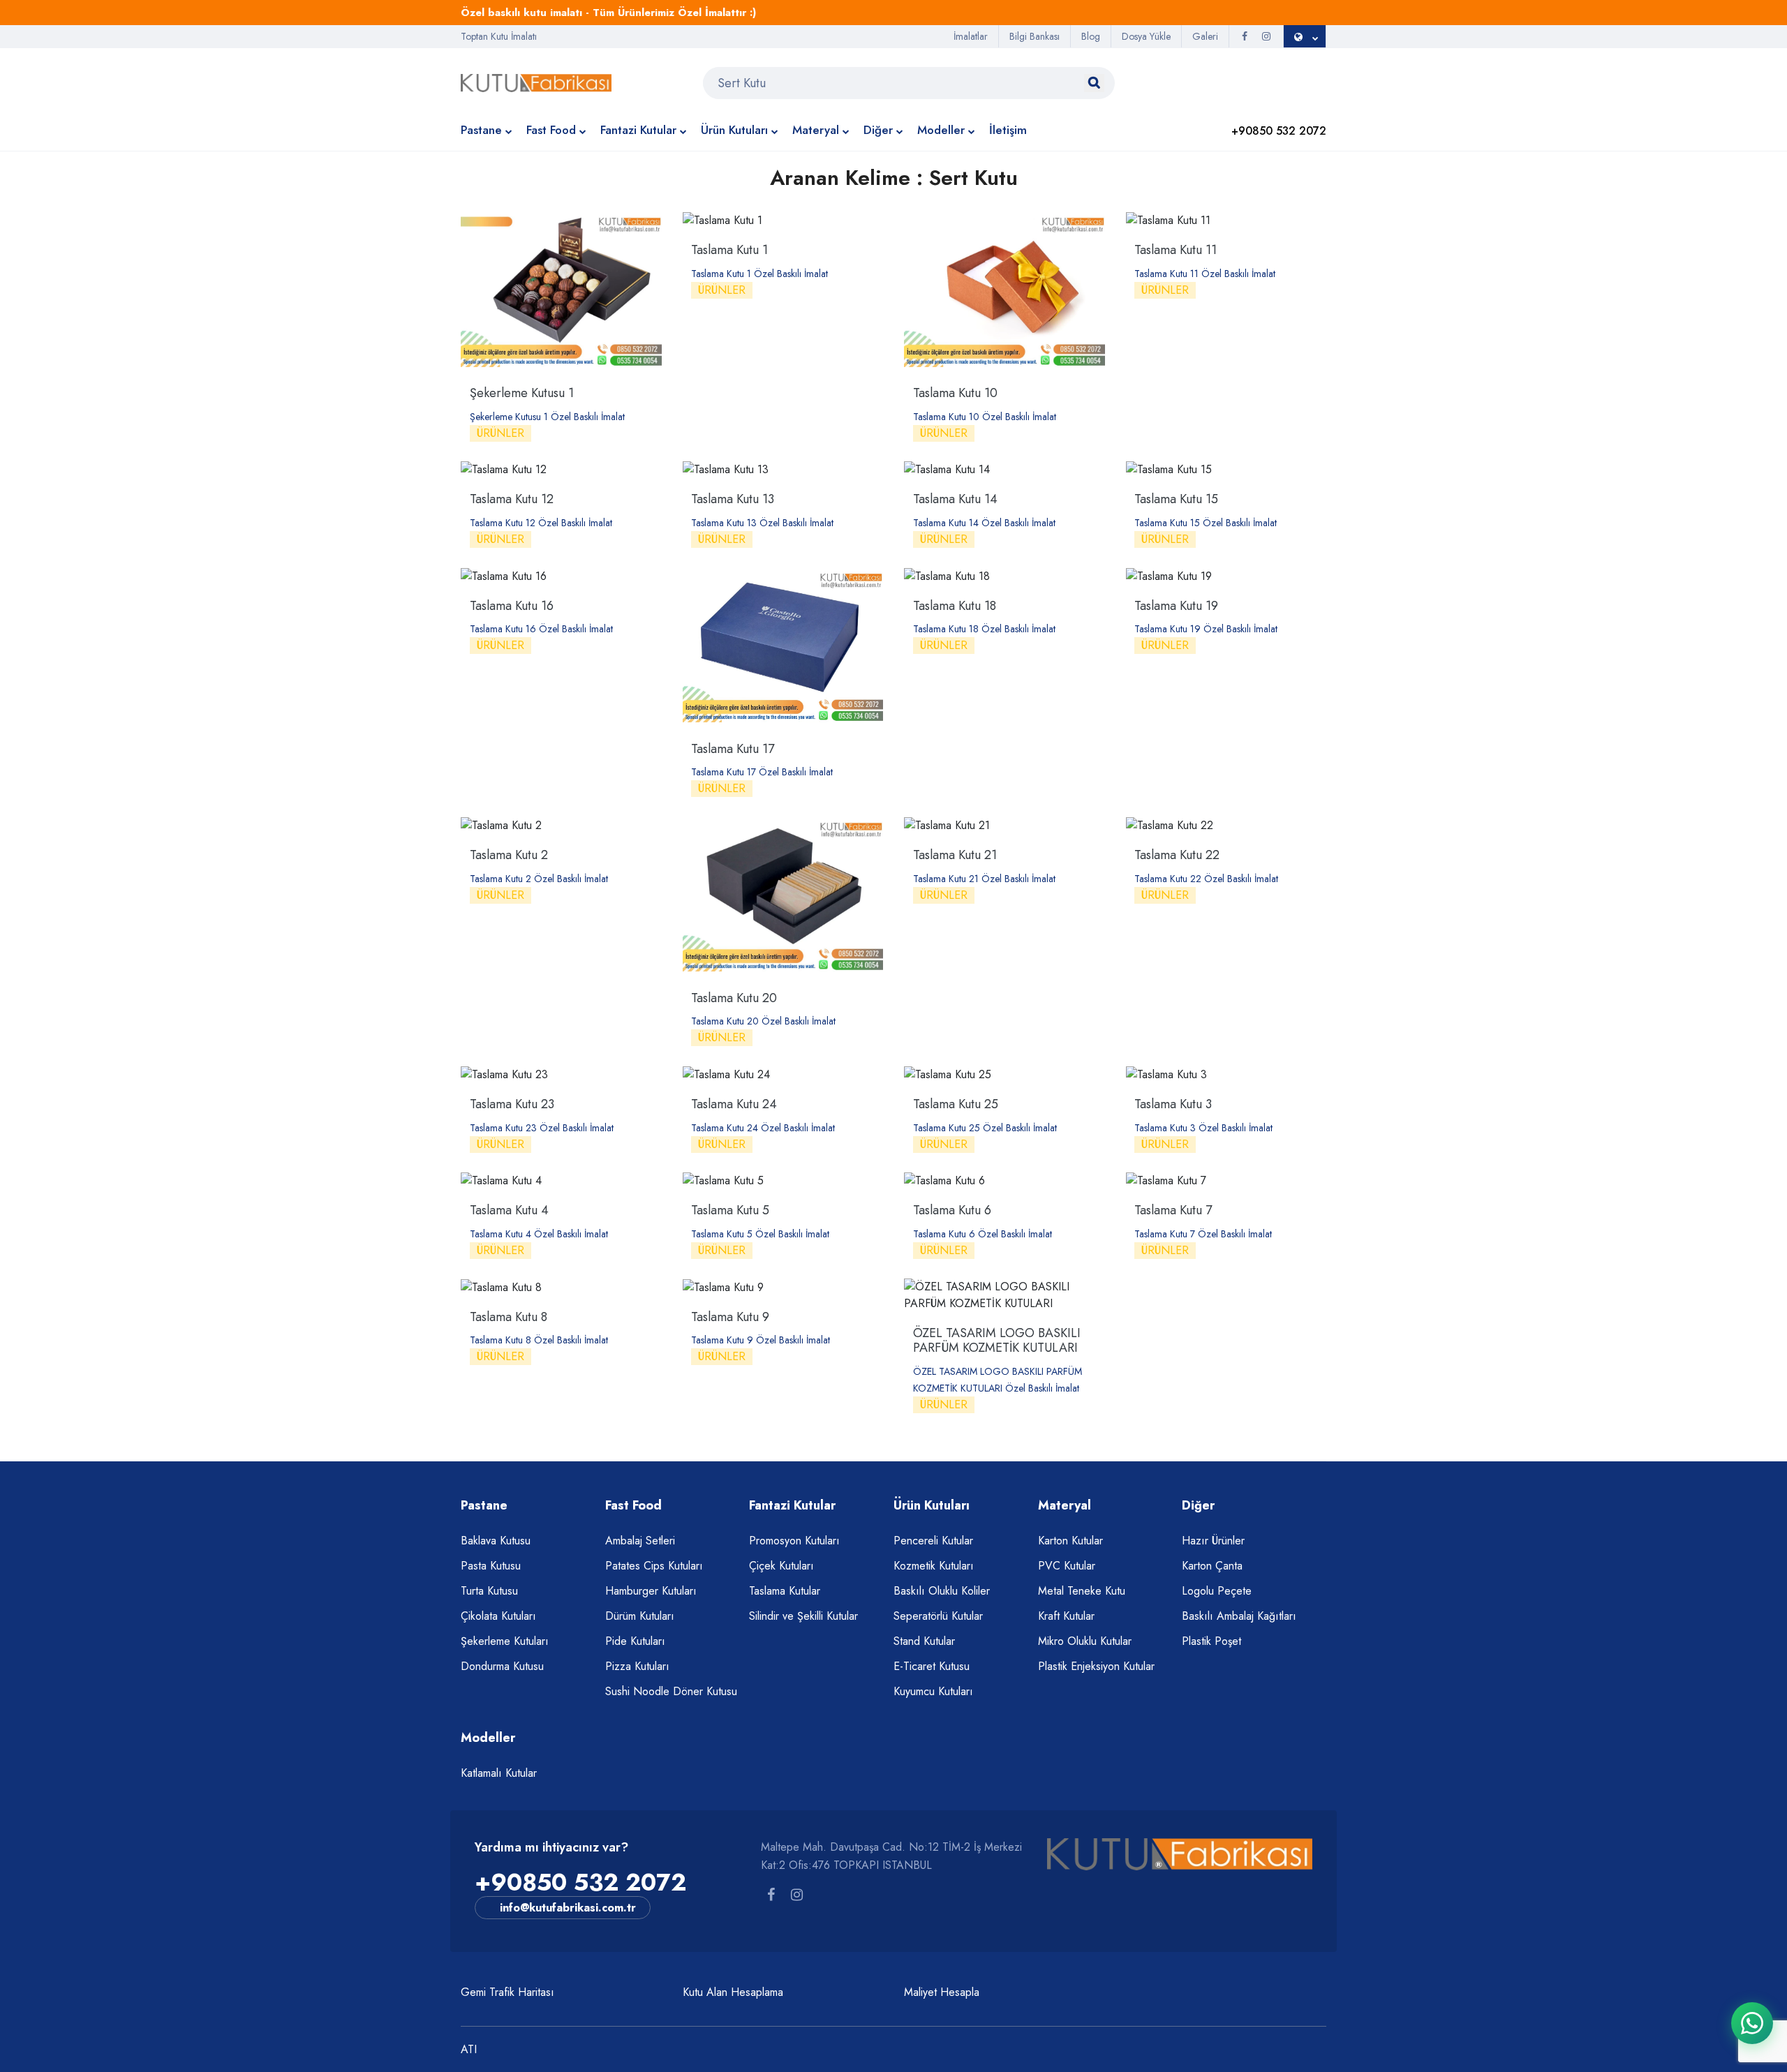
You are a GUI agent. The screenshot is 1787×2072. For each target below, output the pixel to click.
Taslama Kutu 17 (733, 749)
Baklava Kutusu (496, 1541)
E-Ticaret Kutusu (932, 1666)
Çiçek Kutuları (781, 1566)
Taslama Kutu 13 (733, 499)
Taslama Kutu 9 (730, 1317)
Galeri (1205, 36)
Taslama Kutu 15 (1176, 499)
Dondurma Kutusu (502, 1666)
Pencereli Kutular (933, 1541)
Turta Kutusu (489, 1591)
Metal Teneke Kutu (1082, 1591)
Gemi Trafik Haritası (507, 1992)
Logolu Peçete (1217, 1591)
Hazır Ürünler (1213, 1541)
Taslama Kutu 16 (512, 606)
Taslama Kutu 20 (734, 998)
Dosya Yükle (1146, 36)
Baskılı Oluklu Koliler (942, 1591)
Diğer (878, 130)
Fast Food (551, 130)
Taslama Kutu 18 (955, 606)
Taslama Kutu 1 (729, 250)
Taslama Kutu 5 (730, 1210)
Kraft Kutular (1066, 1616)
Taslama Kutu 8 (509, 1317)
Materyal (816, 130)
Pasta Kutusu (491, 1566)
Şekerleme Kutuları (505, 1641)
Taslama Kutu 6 (952, 1210)
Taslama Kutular (785, 1591)
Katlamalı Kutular (499, 1773)
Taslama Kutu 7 (1173, 1210)
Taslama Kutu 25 (956, 1104)
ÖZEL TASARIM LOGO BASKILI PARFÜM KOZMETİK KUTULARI (997, 1341)
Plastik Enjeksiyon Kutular (1096, 1666)
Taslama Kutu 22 (1177, 855)
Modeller (941, 130)
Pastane (481, 130)
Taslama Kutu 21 (955, 855)
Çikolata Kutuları (498, 1616)
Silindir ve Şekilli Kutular (803, 1616)
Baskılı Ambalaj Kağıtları (1239, 1616)
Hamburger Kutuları (651, 1591)
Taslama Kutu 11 (1176, 250)
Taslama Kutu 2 (509, 855)
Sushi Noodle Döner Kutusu (671, 1691)
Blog (1091, 36)
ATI (469, 2049)
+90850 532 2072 (580, 1883)
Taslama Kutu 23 (512, 1104)
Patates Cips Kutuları (654, 1566)
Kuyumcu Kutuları (933, 1691)
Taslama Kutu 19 (1176, 606)
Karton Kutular (1070, 1541)
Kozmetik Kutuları (934, 1566)
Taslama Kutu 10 (955, 393)
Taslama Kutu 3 (1173, 1104)
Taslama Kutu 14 (955, 499)
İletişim (1008, 130)
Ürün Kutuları (734, 130)
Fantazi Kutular (638, 130)
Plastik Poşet (1211, 1641)
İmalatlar (971, 36)
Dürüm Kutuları (640, 1616)
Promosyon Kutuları (794, 1541)
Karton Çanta (1212, 1566)
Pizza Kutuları (637, 1666)
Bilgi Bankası (1035, 36)
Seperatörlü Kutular (938, 1616)
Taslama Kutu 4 (509, 1210)
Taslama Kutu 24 (734, 1104)
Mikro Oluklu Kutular (1085, 1641)
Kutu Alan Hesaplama (733, 1992)
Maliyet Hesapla (942, 1992)
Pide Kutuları (635, 1641)
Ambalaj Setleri (640, 1541)
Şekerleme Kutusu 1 (522, 393)
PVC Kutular (1067, 1566)
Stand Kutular (924, 1641)
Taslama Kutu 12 (512, 499)
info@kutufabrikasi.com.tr (568, 1908)
